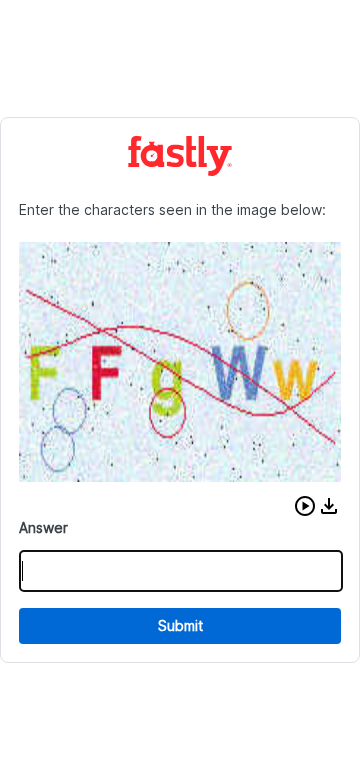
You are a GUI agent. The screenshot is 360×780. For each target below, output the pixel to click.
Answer (43, 527)
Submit (180, 625)
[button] (305, 506)
